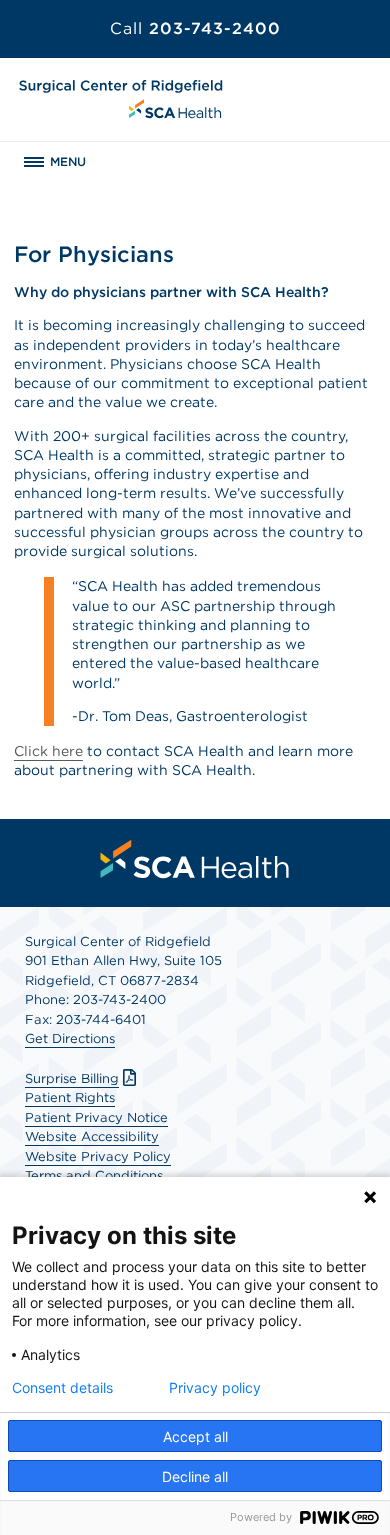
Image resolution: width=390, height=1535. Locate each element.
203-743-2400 (195, 28)
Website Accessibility (92, 1136)
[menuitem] (195, 859)
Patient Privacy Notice (96, 1117)
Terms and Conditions (94, 1175)
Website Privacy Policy (98, 1156)
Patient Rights (70, 1097)
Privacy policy (215, 1388)
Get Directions (70, 1038)
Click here (48, 751)
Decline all (195, 1476)
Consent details (62, 1388)
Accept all (195, 1436)
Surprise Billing (72, 1078)
